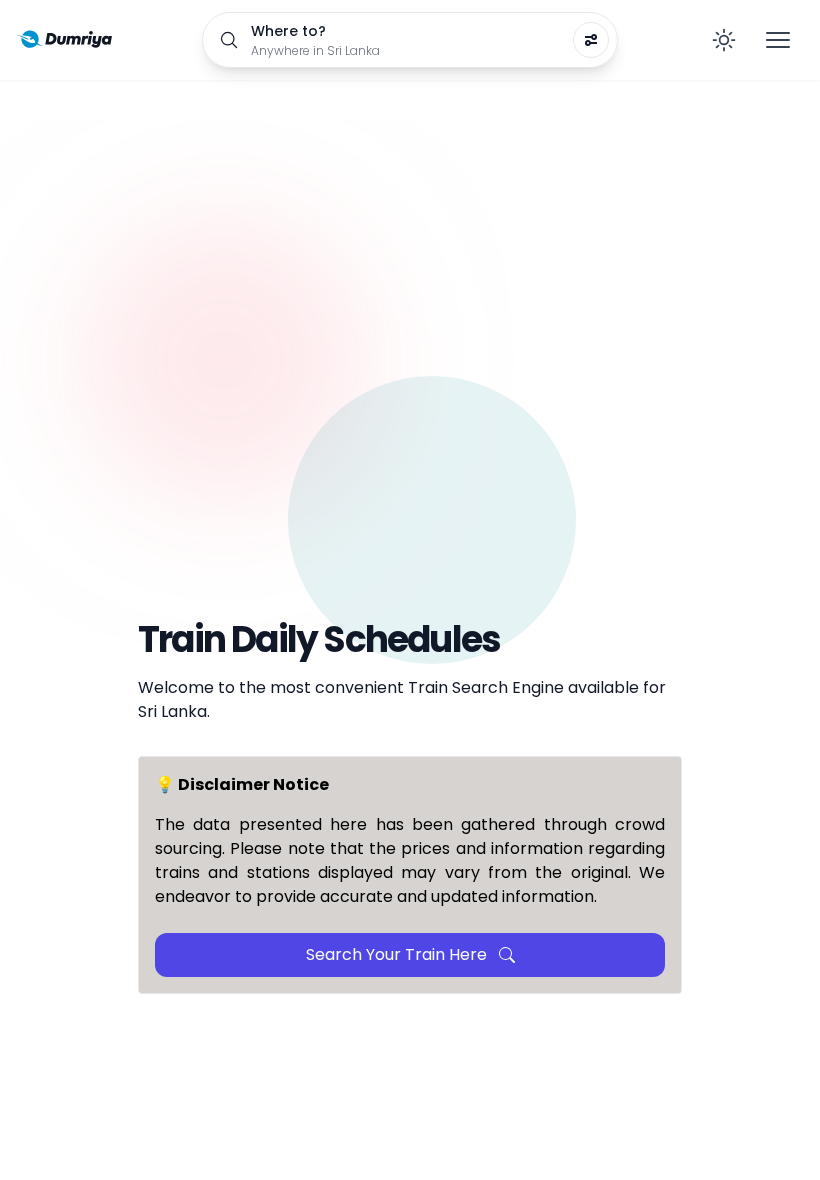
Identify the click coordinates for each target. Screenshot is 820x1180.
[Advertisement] (410, 406)
